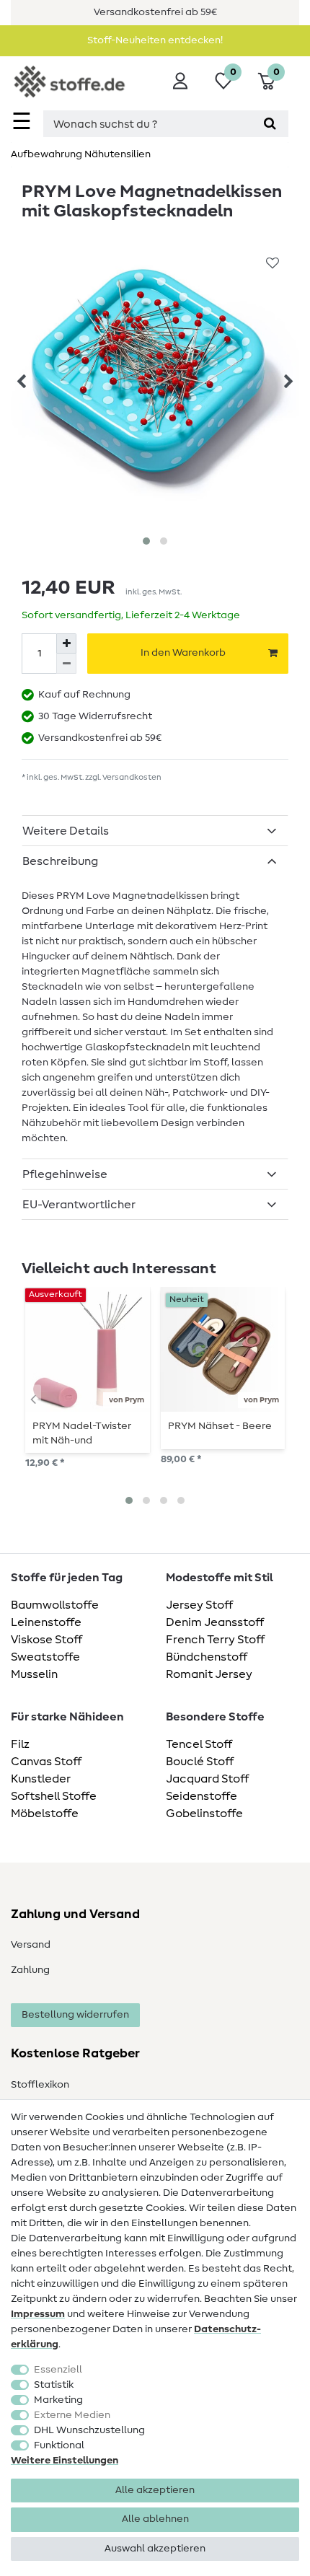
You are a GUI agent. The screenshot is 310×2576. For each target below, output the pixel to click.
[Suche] (270, 124)
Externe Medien (72, 2415)
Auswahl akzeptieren (155, 2549)
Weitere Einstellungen (65, 2461)
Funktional (59, 2445)
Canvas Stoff (46, 1762)
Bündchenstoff (207, 1657)
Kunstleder (41, 1779)
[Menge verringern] (66, 664)
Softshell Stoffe (54, 1796)
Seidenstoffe (201, 1796)
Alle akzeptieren (155, 2490)
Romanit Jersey (209, 1674)
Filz (20, 1744)
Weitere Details (66, 831)
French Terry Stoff (215, 1640)
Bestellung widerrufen (75, 2015)
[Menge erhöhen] (66, 643)
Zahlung (30, 1970)
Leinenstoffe (46, 1622)
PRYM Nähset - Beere (220, 1426)
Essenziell (58, 2370)
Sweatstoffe (45, 1657)
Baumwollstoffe (55, 1605)
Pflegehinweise (65, 1174)
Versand (31, 1945)
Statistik (54, 2385)
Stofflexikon (40, 2085)
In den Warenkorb (183, 653)
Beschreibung (60, 861)
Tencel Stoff (199, 1744)
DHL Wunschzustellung (89, 2430)
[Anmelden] (180, 81)
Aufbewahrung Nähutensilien (81, 154)
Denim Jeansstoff (215, 1622)
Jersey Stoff (199, 1605)
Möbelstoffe (45, 1814)
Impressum (38, 2314)
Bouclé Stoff (200, 1762)
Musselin (34, 1674)
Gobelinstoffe (204, 1814)
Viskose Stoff (46, 1640)
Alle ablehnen (155, 2519)
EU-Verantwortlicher (79, 1205)
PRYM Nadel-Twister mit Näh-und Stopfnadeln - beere (82, 1433)
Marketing (58, 2400)
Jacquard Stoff (207, 1779)
